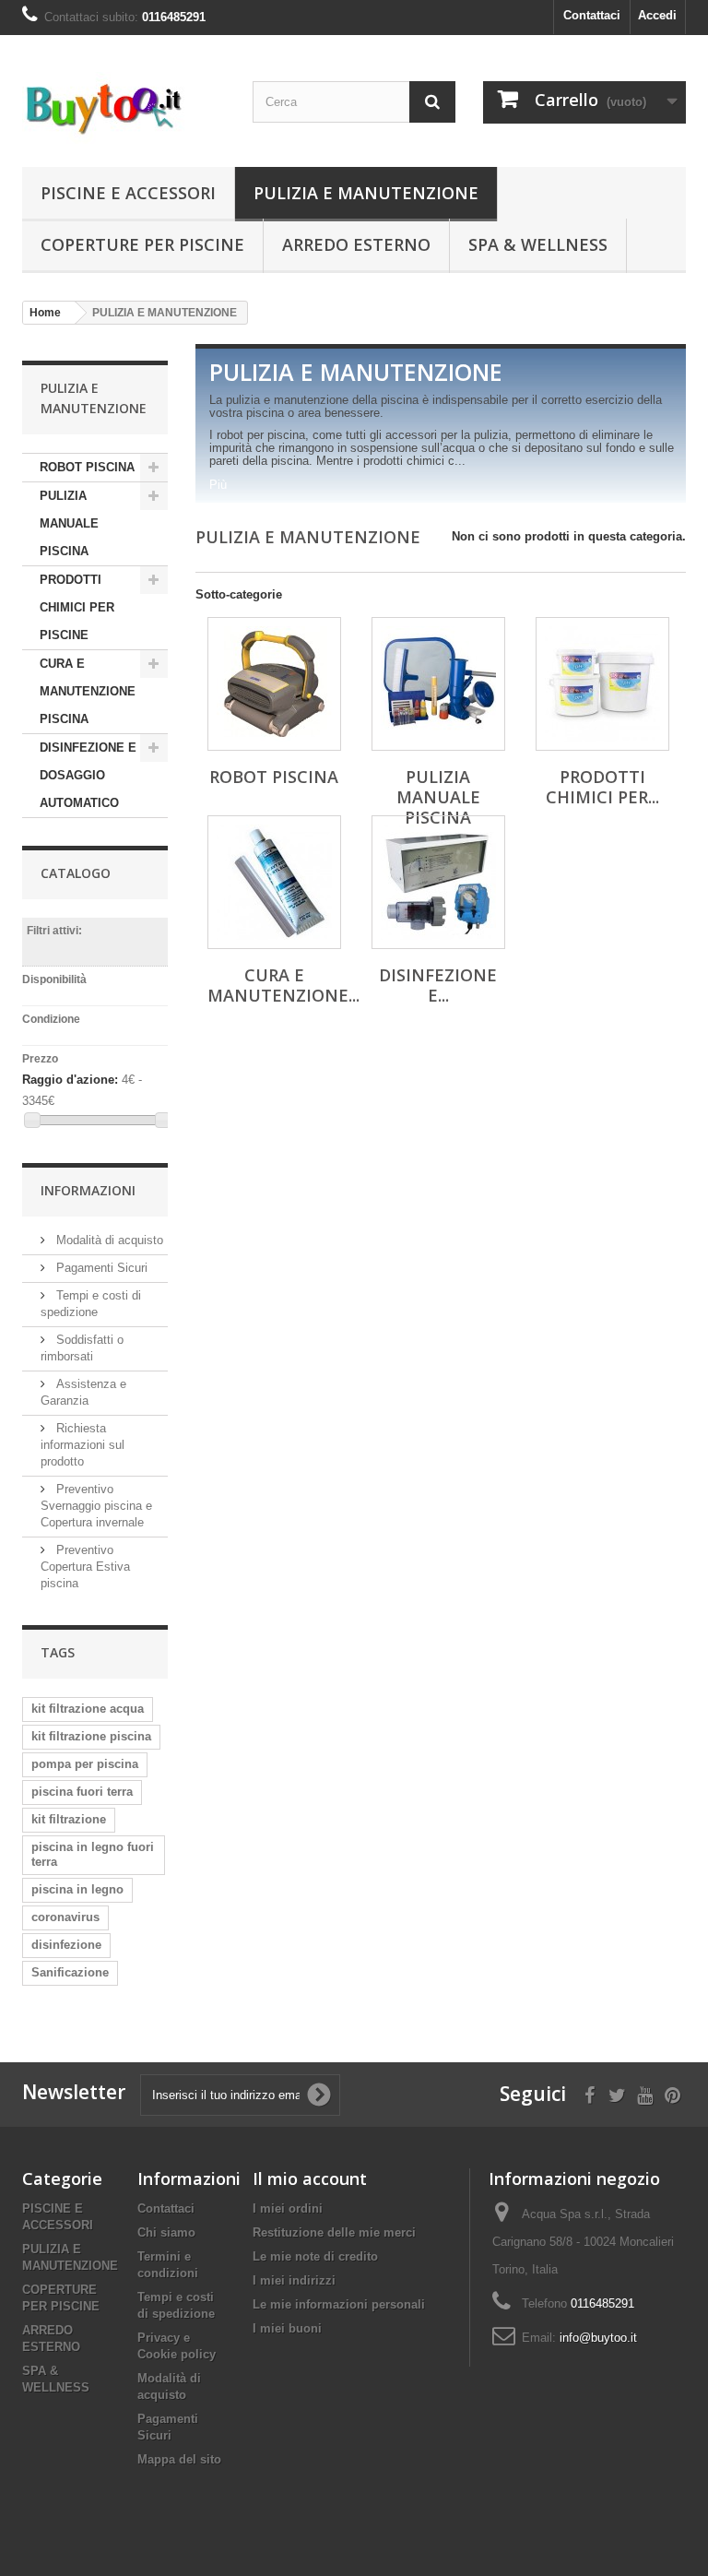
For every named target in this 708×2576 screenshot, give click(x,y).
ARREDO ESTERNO (356, 244)
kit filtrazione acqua (88, 1709)
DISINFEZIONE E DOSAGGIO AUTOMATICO (88, 775)
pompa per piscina (85, 1764)
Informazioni (88, 1190)
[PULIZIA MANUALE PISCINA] (438, 684)
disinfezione (66, 1945)
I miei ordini (288, 2208)
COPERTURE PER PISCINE (142, 244)
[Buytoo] (124, 108)
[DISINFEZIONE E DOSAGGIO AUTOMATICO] (438, 882)
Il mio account (310, 2178)
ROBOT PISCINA (87, 467)
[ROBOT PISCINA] (274, 684)
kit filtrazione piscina (91, 1736)
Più (218, 485)
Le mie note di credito (315, 2256)
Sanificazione (70, 1972)
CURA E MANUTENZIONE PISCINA (88, 691)
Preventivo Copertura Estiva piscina (85, 1567)
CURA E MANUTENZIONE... (283, 985)
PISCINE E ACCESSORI (128, 193)
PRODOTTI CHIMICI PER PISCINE (77, 607)
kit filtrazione (69, 1819)
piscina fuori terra (82, 1792)
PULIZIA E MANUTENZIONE (366, 193)
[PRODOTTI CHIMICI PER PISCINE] (602, 684)
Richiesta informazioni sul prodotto (83, 1445)
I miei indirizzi (294, 2280)
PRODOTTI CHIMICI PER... (602, 787)
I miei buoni (287, 2328)
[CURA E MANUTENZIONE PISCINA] (274, 882)
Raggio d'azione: (70, 1080)
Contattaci (592, 15)
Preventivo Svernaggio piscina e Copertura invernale (96, 1506)
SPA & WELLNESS (538, 244)
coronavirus (65, 1917)
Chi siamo (166, 2232)
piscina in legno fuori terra (93, 1854)
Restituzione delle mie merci (334, 2232)
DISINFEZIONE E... (438, 985)
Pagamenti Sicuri (100, 1268)
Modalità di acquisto (108, 1240)
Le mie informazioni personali (339, 2304)
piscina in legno (77, 1889)
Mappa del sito (179, 2459)
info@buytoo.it (598, 2338)
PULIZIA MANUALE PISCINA (69, 523)
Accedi (657, 15)
